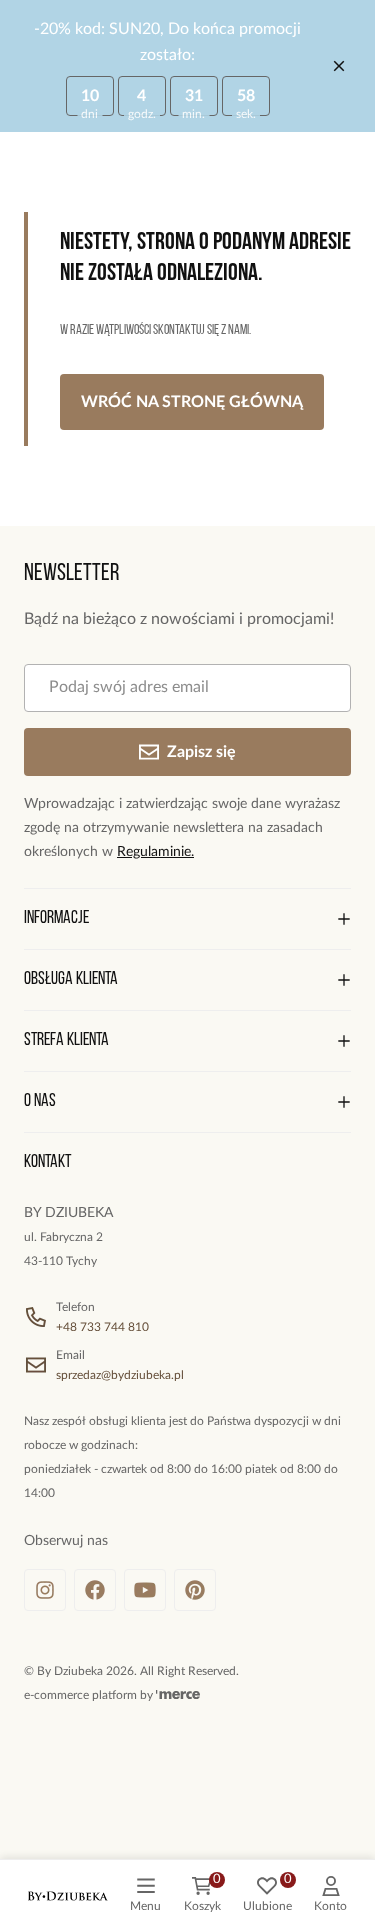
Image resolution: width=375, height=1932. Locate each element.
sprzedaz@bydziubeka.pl (120, 1375)
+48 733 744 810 (102, 1327)
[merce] (178, 1695)
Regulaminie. (155, 852)
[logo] (68, 1896)
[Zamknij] (339, 66)
